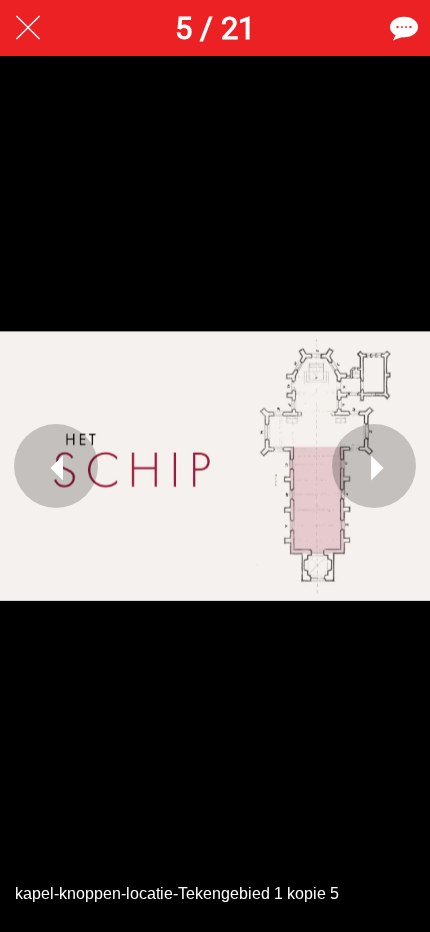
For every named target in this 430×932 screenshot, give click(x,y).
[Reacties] (402, 28)
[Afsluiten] (28, 28)
